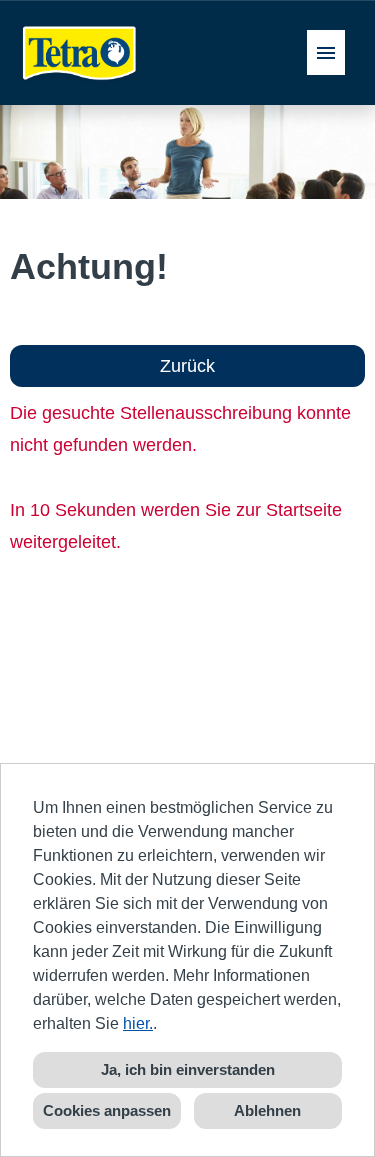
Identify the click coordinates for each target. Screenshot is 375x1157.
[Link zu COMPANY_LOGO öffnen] (80, 52)
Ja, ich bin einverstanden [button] (188, 1069)
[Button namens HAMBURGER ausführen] (326, 52)
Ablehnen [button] (267, 1110)
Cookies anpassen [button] (107, 1110)
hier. (138, 1023)
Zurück (187, 366)
